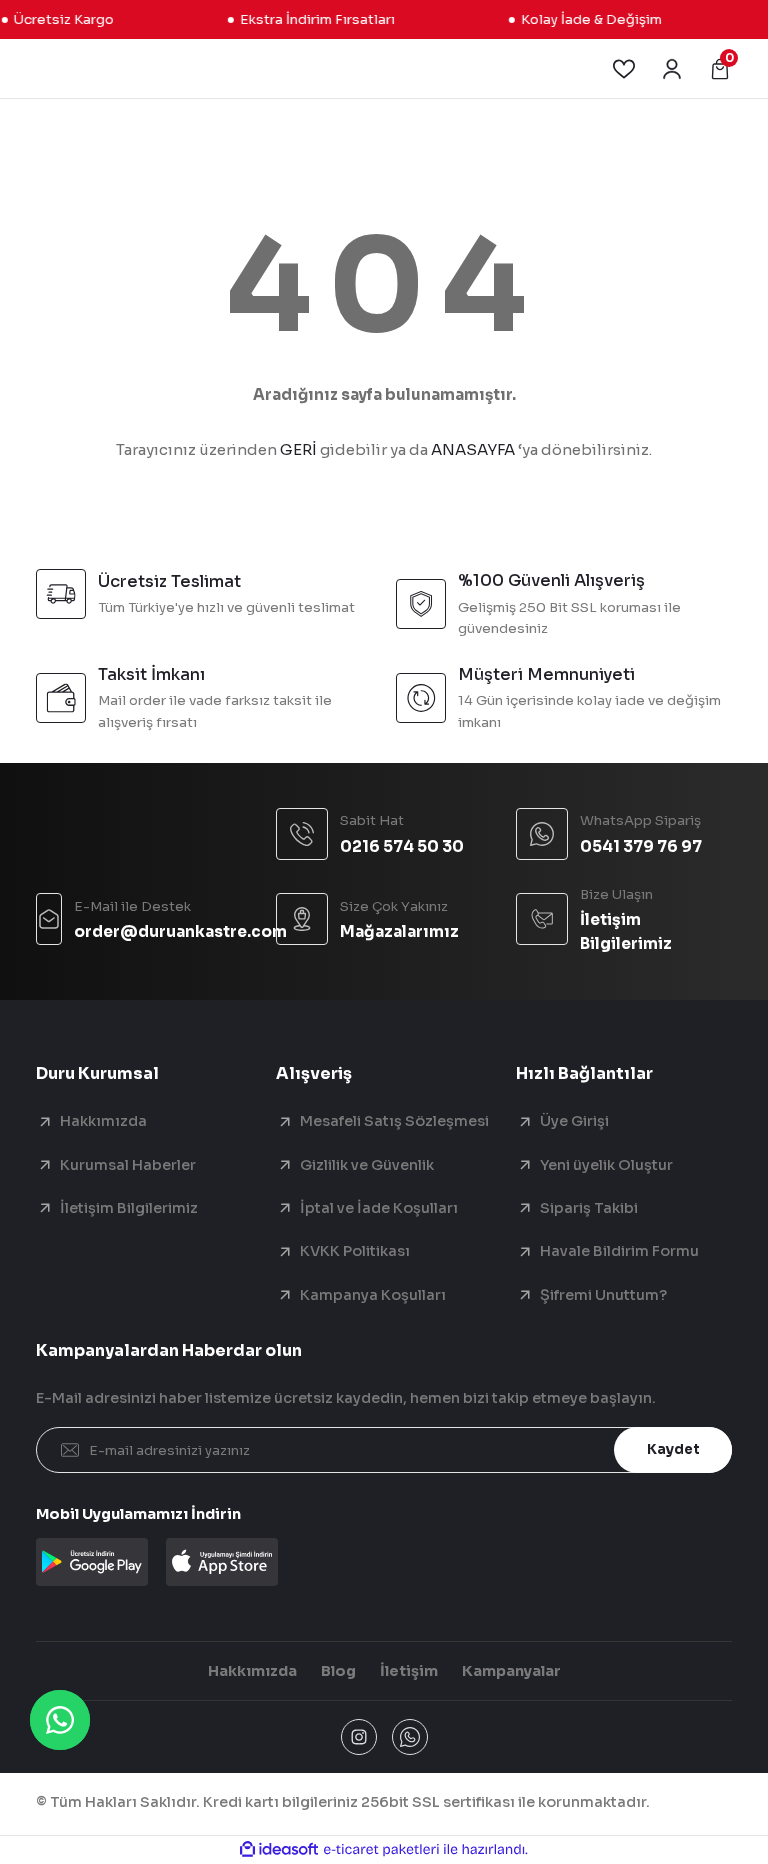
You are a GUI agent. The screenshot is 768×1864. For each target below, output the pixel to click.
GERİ (298, 449)
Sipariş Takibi (589, 1208)
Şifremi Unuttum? (603, 1295)
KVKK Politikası (355, 1251)
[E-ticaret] (381, 1849)
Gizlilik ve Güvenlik (367, 1165)
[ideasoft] (279, 1850)
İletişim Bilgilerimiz (129, 1208)
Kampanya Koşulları (373, 1295)
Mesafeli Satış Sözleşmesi (394, 1121)
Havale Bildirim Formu (619, 1251)
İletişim (409, 1671)
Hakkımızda (103, 1121)
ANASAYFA (473, 449)
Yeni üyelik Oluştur (606, 1165)
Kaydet (673, 1449)
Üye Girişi (574, 1121)
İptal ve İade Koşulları (379, 1208)
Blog (338, 1671)
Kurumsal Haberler (128, 1165)
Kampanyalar (511, 1671)
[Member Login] (672, 69)
